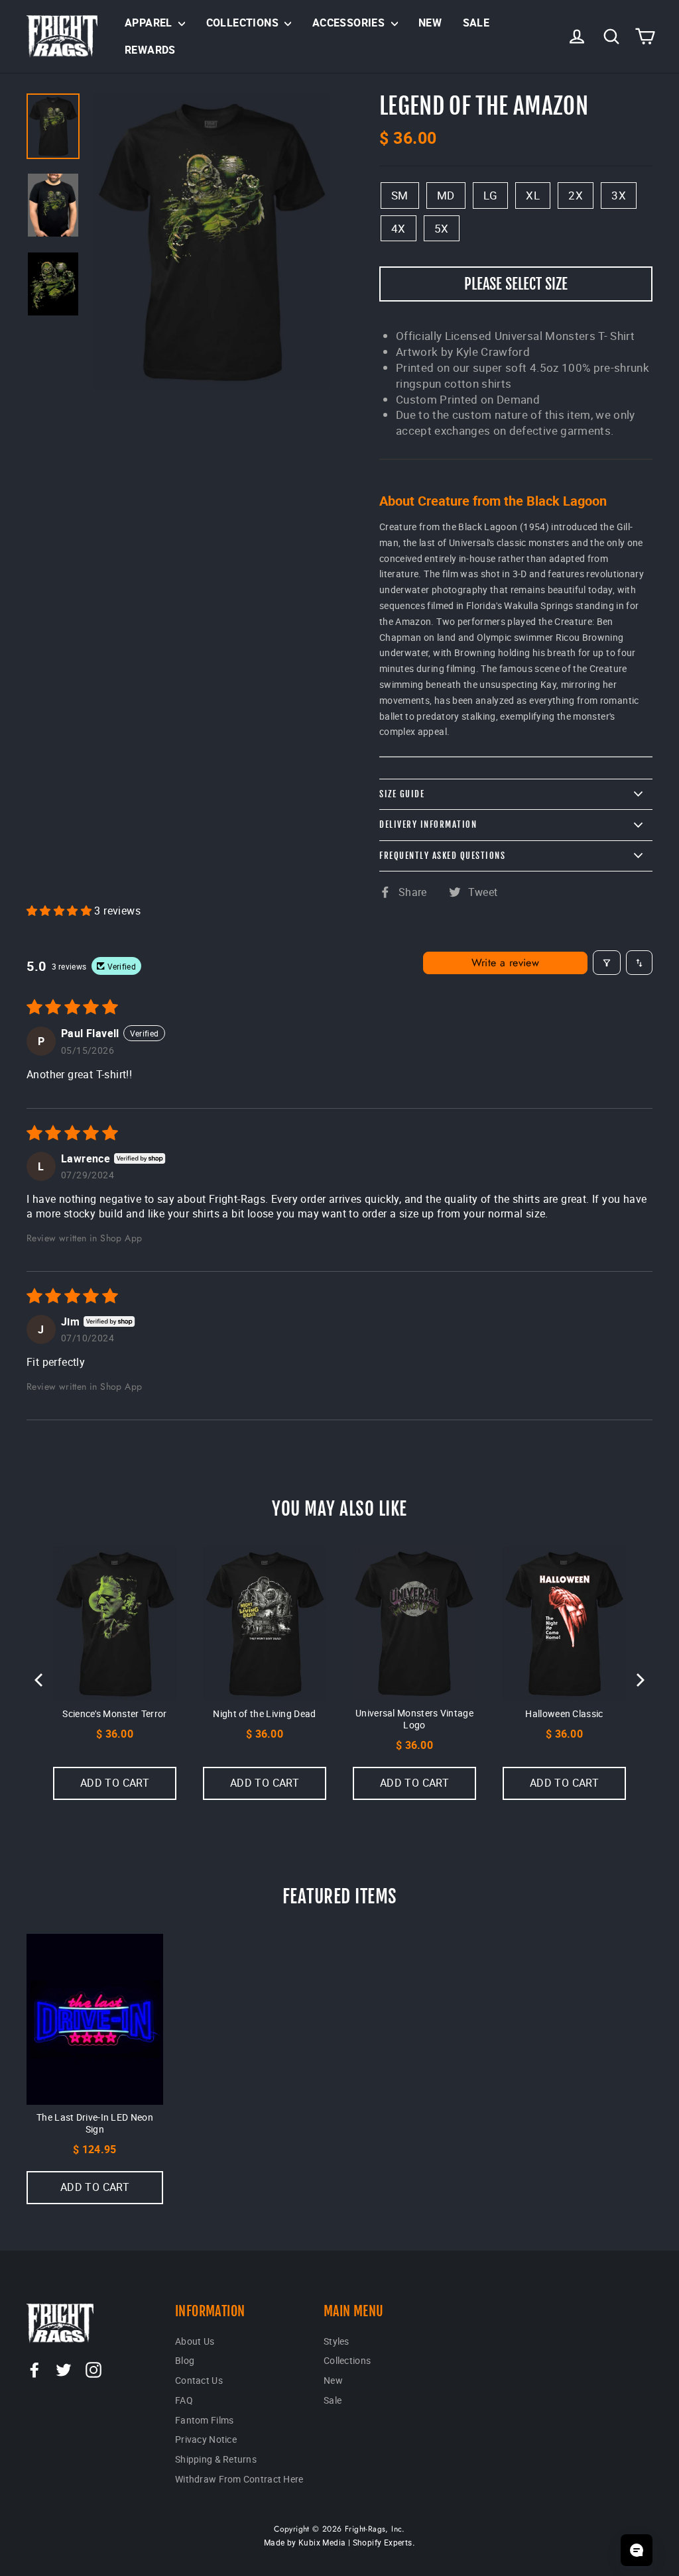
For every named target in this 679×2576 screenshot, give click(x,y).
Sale (476, 23)
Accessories (350, 23)
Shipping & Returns (216, 2459)
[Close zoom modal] (211, 241)
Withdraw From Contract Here (239, 2479)
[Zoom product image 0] (53, 126)
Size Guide (402, 794)
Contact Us (199, 2380)
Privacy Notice (206, 2439)
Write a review (506, 963)
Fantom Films (204, 2420)
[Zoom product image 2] (53, 284)
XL (533, 195)
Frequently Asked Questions (442, 856)
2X (576, 195)
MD (446, 195)
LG (490, 195)
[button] (60, 911)
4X (399, 228)
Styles (337, 2341)
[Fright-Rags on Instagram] (93, 2369)
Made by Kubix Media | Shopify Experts (338, 2542)
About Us (195, 2341)
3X (619, 195)
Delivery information (428, 824)
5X (442, 228)
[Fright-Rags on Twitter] (64, 2369)
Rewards (150, 50)
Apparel (150, 23)
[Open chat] (637, 2550)
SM (400, 195)
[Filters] (607, 963)
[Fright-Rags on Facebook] (34, 2369)
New (430, 23)
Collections (244, 23)
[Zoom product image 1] (53, 205)
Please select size (516, 284)
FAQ (184, 2400)
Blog (185, 2360)
